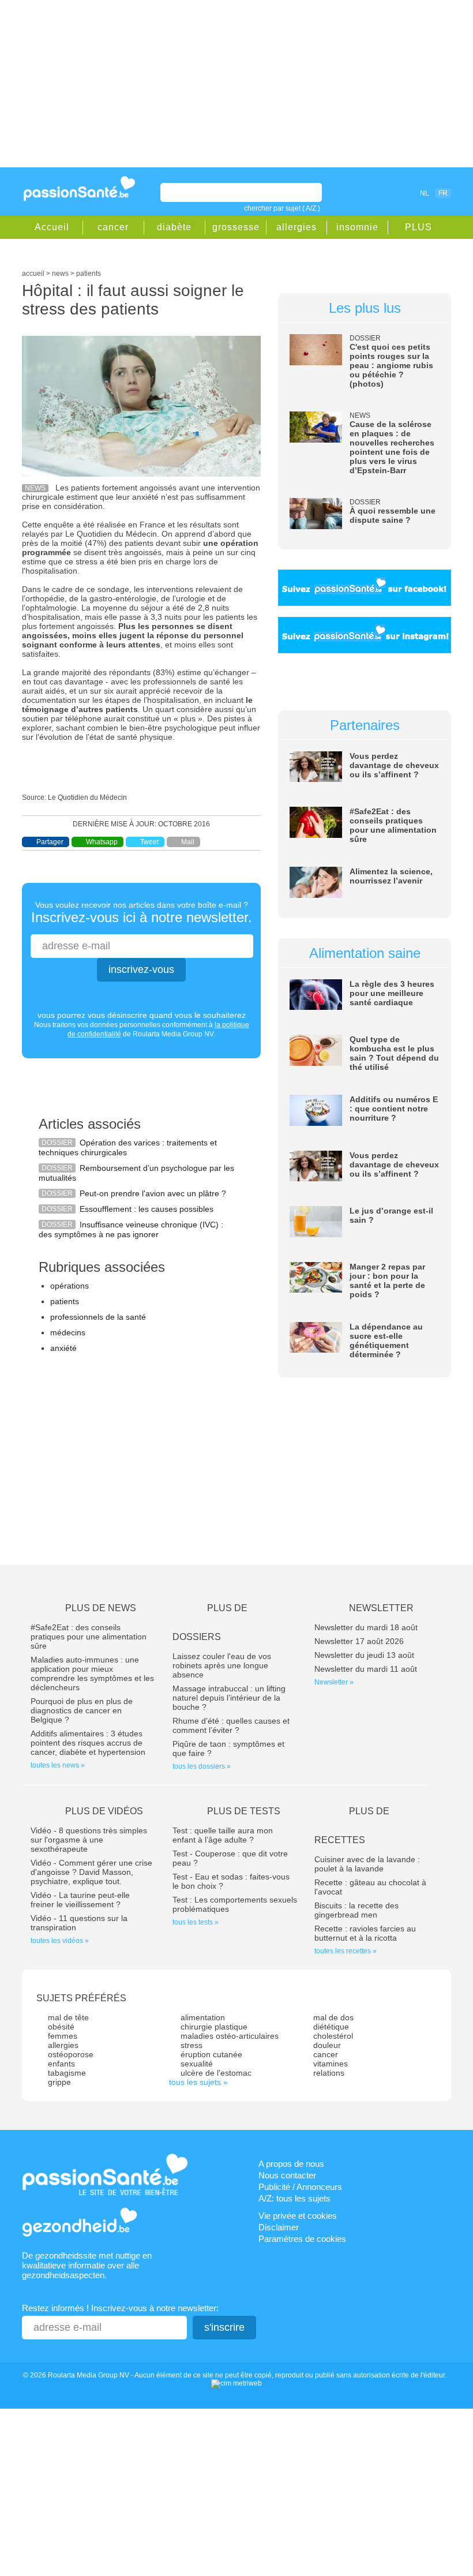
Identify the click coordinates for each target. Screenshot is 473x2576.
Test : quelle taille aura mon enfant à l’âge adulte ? (223, 1835)
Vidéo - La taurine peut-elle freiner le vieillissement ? (80, 1900)
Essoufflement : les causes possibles (147, 1209)
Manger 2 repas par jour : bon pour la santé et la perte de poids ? (387, 1280)
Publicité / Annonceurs (300, 2187)
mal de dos (333, 2017)
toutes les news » (58, 1765)
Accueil (52, 227)
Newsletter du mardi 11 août (366, 1669)
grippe (59, 2082)
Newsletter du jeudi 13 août (364, 1655)
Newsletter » (334, 1682)
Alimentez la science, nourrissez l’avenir (391, 876)
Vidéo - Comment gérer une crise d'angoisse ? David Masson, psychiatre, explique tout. (91, 1872)
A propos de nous (291, 2164)
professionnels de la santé (98, 1317)
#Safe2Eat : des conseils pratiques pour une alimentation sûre (393, 825)
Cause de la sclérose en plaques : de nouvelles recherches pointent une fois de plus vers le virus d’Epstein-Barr (392, 447)
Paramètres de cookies (302, 2239)
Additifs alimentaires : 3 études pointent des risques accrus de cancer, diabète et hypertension (88, 1743)
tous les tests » (196, 1922)
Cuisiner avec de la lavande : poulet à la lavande (367, 1864)
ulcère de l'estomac (216, 2073)
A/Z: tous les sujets (294, 2198)
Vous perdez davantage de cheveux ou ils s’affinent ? (394, 765)
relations (329, 2073)
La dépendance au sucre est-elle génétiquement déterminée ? (386, 1341)
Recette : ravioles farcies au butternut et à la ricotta (365, 1933)
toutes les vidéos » (60, 1941)
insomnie (357, 227)
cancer (113, 227)
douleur (327, 2045)
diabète (174, 227)
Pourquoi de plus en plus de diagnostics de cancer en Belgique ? (82, 1710)
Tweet (149, 842)
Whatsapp (102, 842)
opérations (70, 1286)
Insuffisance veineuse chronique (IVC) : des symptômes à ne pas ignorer (131, 1229)
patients (65, 1301)
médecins (68, 1332)
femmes (63, 2036)
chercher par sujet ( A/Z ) (282, 208)
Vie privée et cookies (298, 2216)
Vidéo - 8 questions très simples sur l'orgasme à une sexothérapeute (89, 1840)
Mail (188, 842)
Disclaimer (279, 2227)
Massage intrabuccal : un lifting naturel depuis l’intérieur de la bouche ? (229, 1698)
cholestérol (333, 2036)
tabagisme (67, 2073)
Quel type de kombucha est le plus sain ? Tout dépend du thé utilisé (394, 1053)
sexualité (197, 2064)
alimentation (203, 2017)
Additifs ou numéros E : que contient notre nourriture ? (394, 1109)
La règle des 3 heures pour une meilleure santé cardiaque (392, 993)
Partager (50, 842)
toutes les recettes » (346, 1951)
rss (386, 193)
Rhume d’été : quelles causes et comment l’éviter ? (231, 1725)
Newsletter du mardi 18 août (366, 1627)
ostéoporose (71, 2054)
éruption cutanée (211, 2054)
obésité (61, 2027)
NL (425, 193)
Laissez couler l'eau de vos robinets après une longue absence (222, 1665)
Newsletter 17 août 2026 (359, 1641)
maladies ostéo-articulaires (230, 2036)
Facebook (370, 193)
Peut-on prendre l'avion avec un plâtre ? (153, 1193)
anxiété (63, 1348)
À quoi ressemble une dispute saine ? (393, 515)
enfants (61, 2064)
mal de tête (68, 2017)
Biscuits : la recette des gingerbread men (356, 1910)
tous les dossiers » (202, 1766)
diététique (331, 2027)
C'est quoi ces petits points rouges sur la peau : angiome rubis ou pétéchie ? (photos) (391, 365)
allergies (296, 227)
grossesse (236, 227)
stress (192, 2045)
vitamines (331, 2064)
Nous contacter (287, 2175)
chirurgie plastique (214, 2027)
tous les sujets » (198, 2082)
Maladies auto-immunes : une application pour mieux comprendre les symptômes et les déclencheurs (92, 1673)
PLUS (418, 227)
